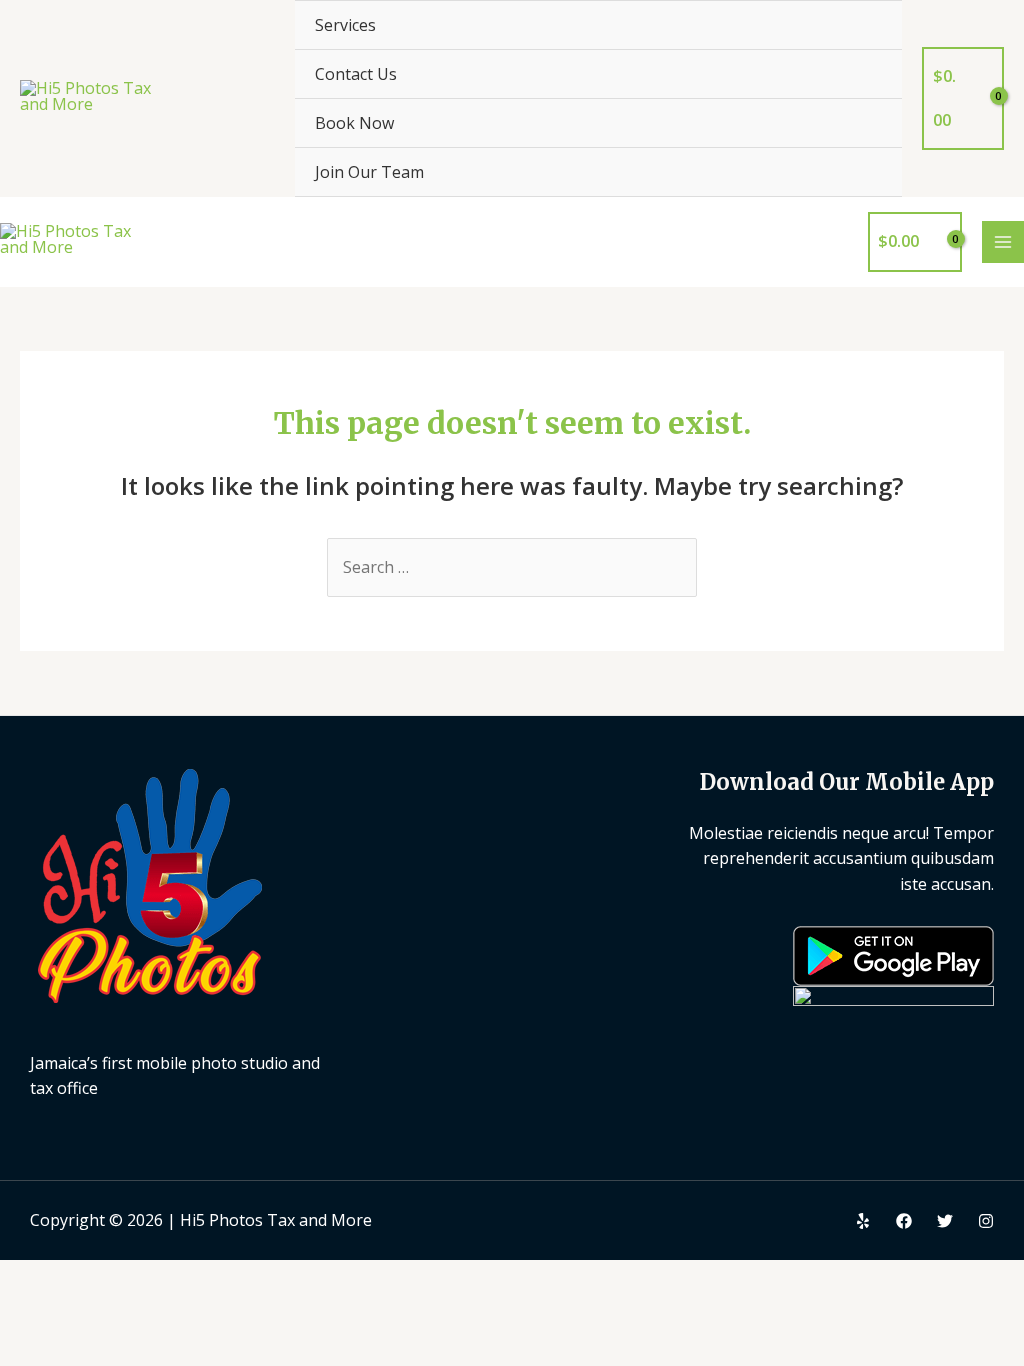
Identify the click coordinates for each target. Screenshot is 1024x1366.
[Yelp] (863, 1221)
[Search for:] (512, 567)
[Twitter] (945, 1221)
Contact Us (356, 74)
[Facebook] (904, 1221)
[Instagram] (986, 1221)
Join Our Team (369, 172)
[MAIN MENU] (1003, 242)
